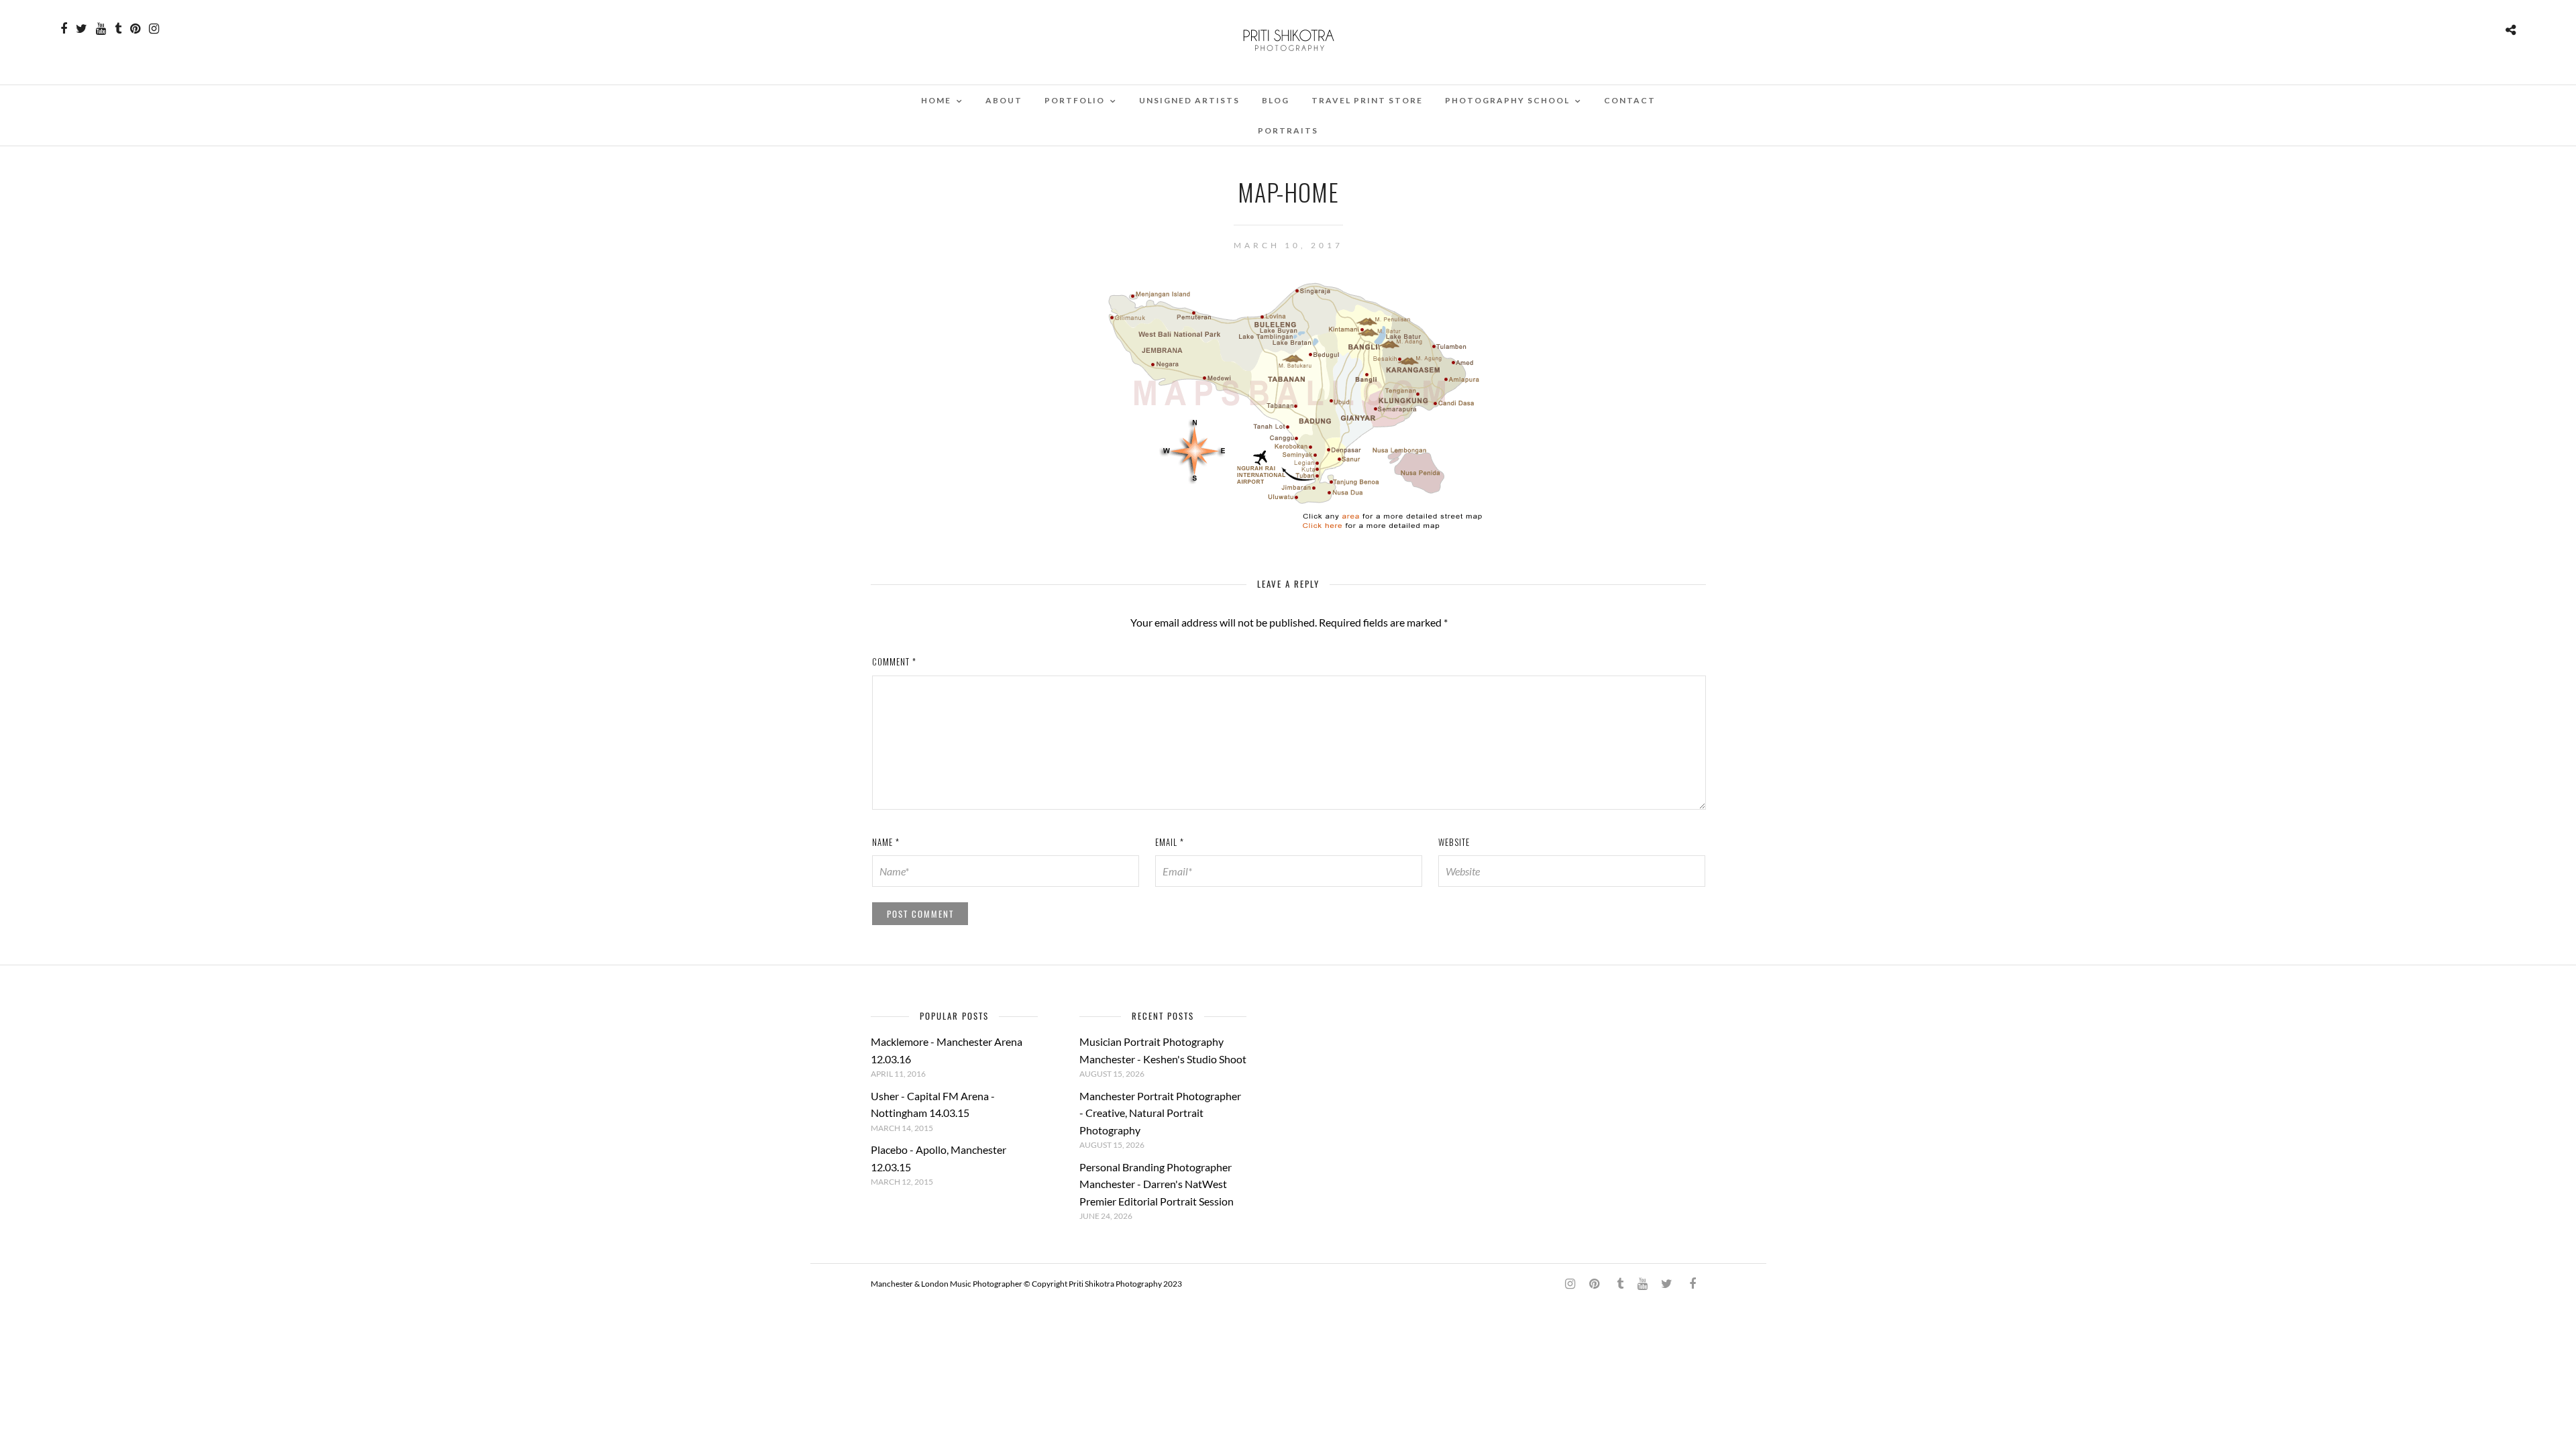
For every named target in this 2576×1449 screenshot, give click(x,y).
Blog (1276, 100)
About (1004, 100)
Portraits (1288, 130)
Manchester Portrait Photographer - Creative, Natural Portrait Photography (1160, 1113)
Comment (894, 661)
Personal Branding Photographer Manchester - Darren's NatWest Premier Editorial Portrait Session (1157, 1184)
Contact (1630, 100)
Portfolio (1075, 100)
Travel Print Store (1367, 100)
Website (1454, 842)
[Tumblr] (118, 29)
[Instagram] (154, 29)
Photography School (1507, 100)
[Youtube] (101, 29)
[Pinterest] (135, 29)
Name (886, 842)
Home (936, 100)
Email (1170, 842)
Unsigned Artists (1189, 100)
